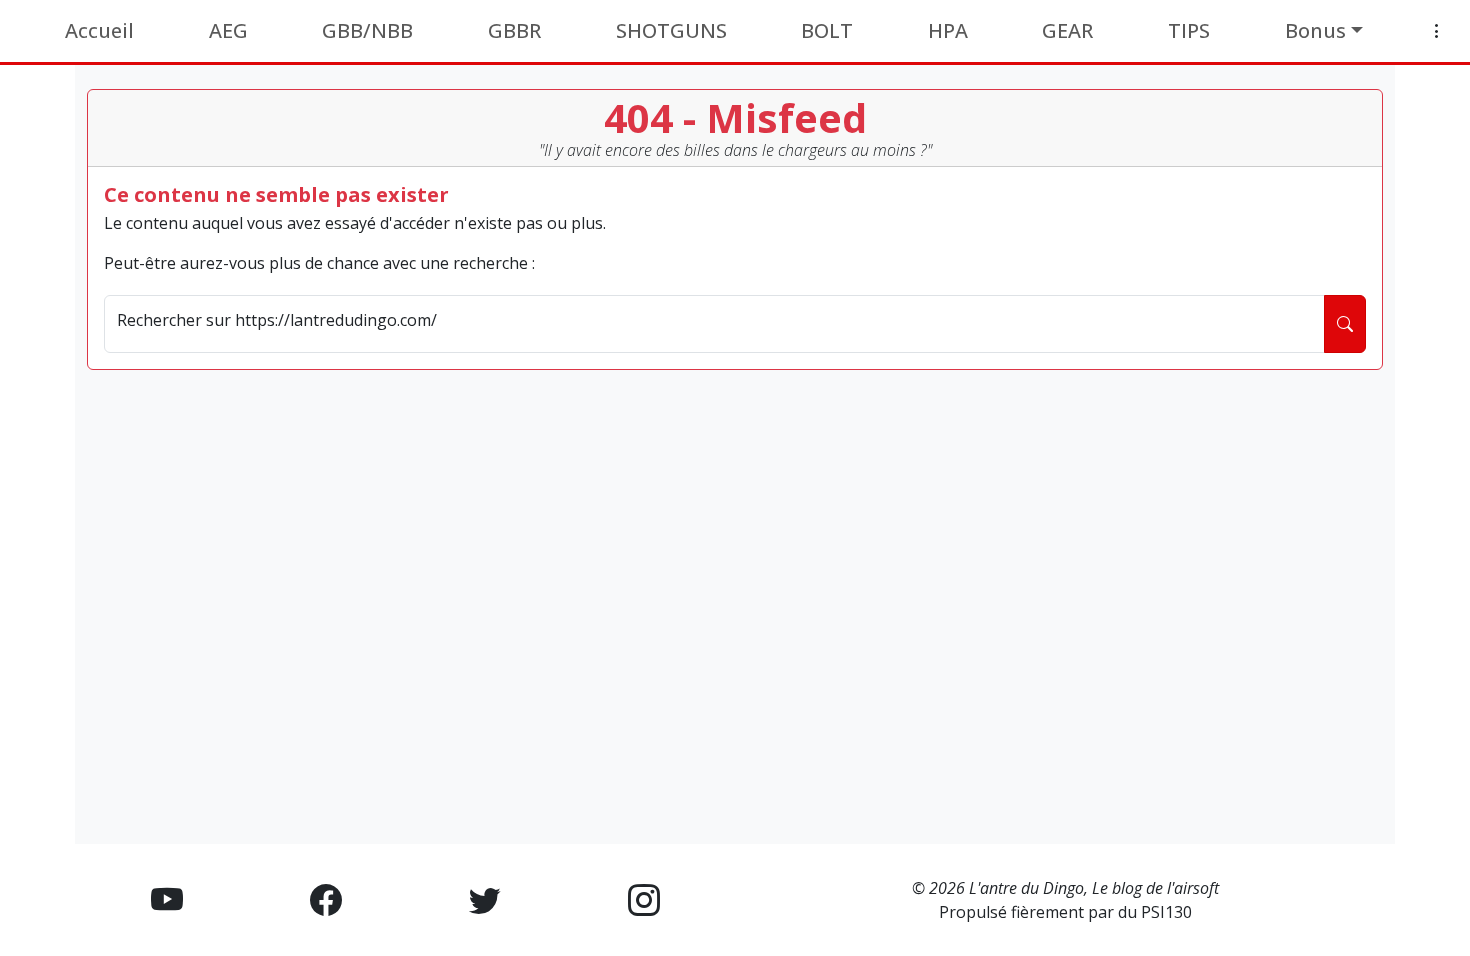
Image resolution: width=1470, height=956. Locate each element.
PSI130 (1166, 912)
